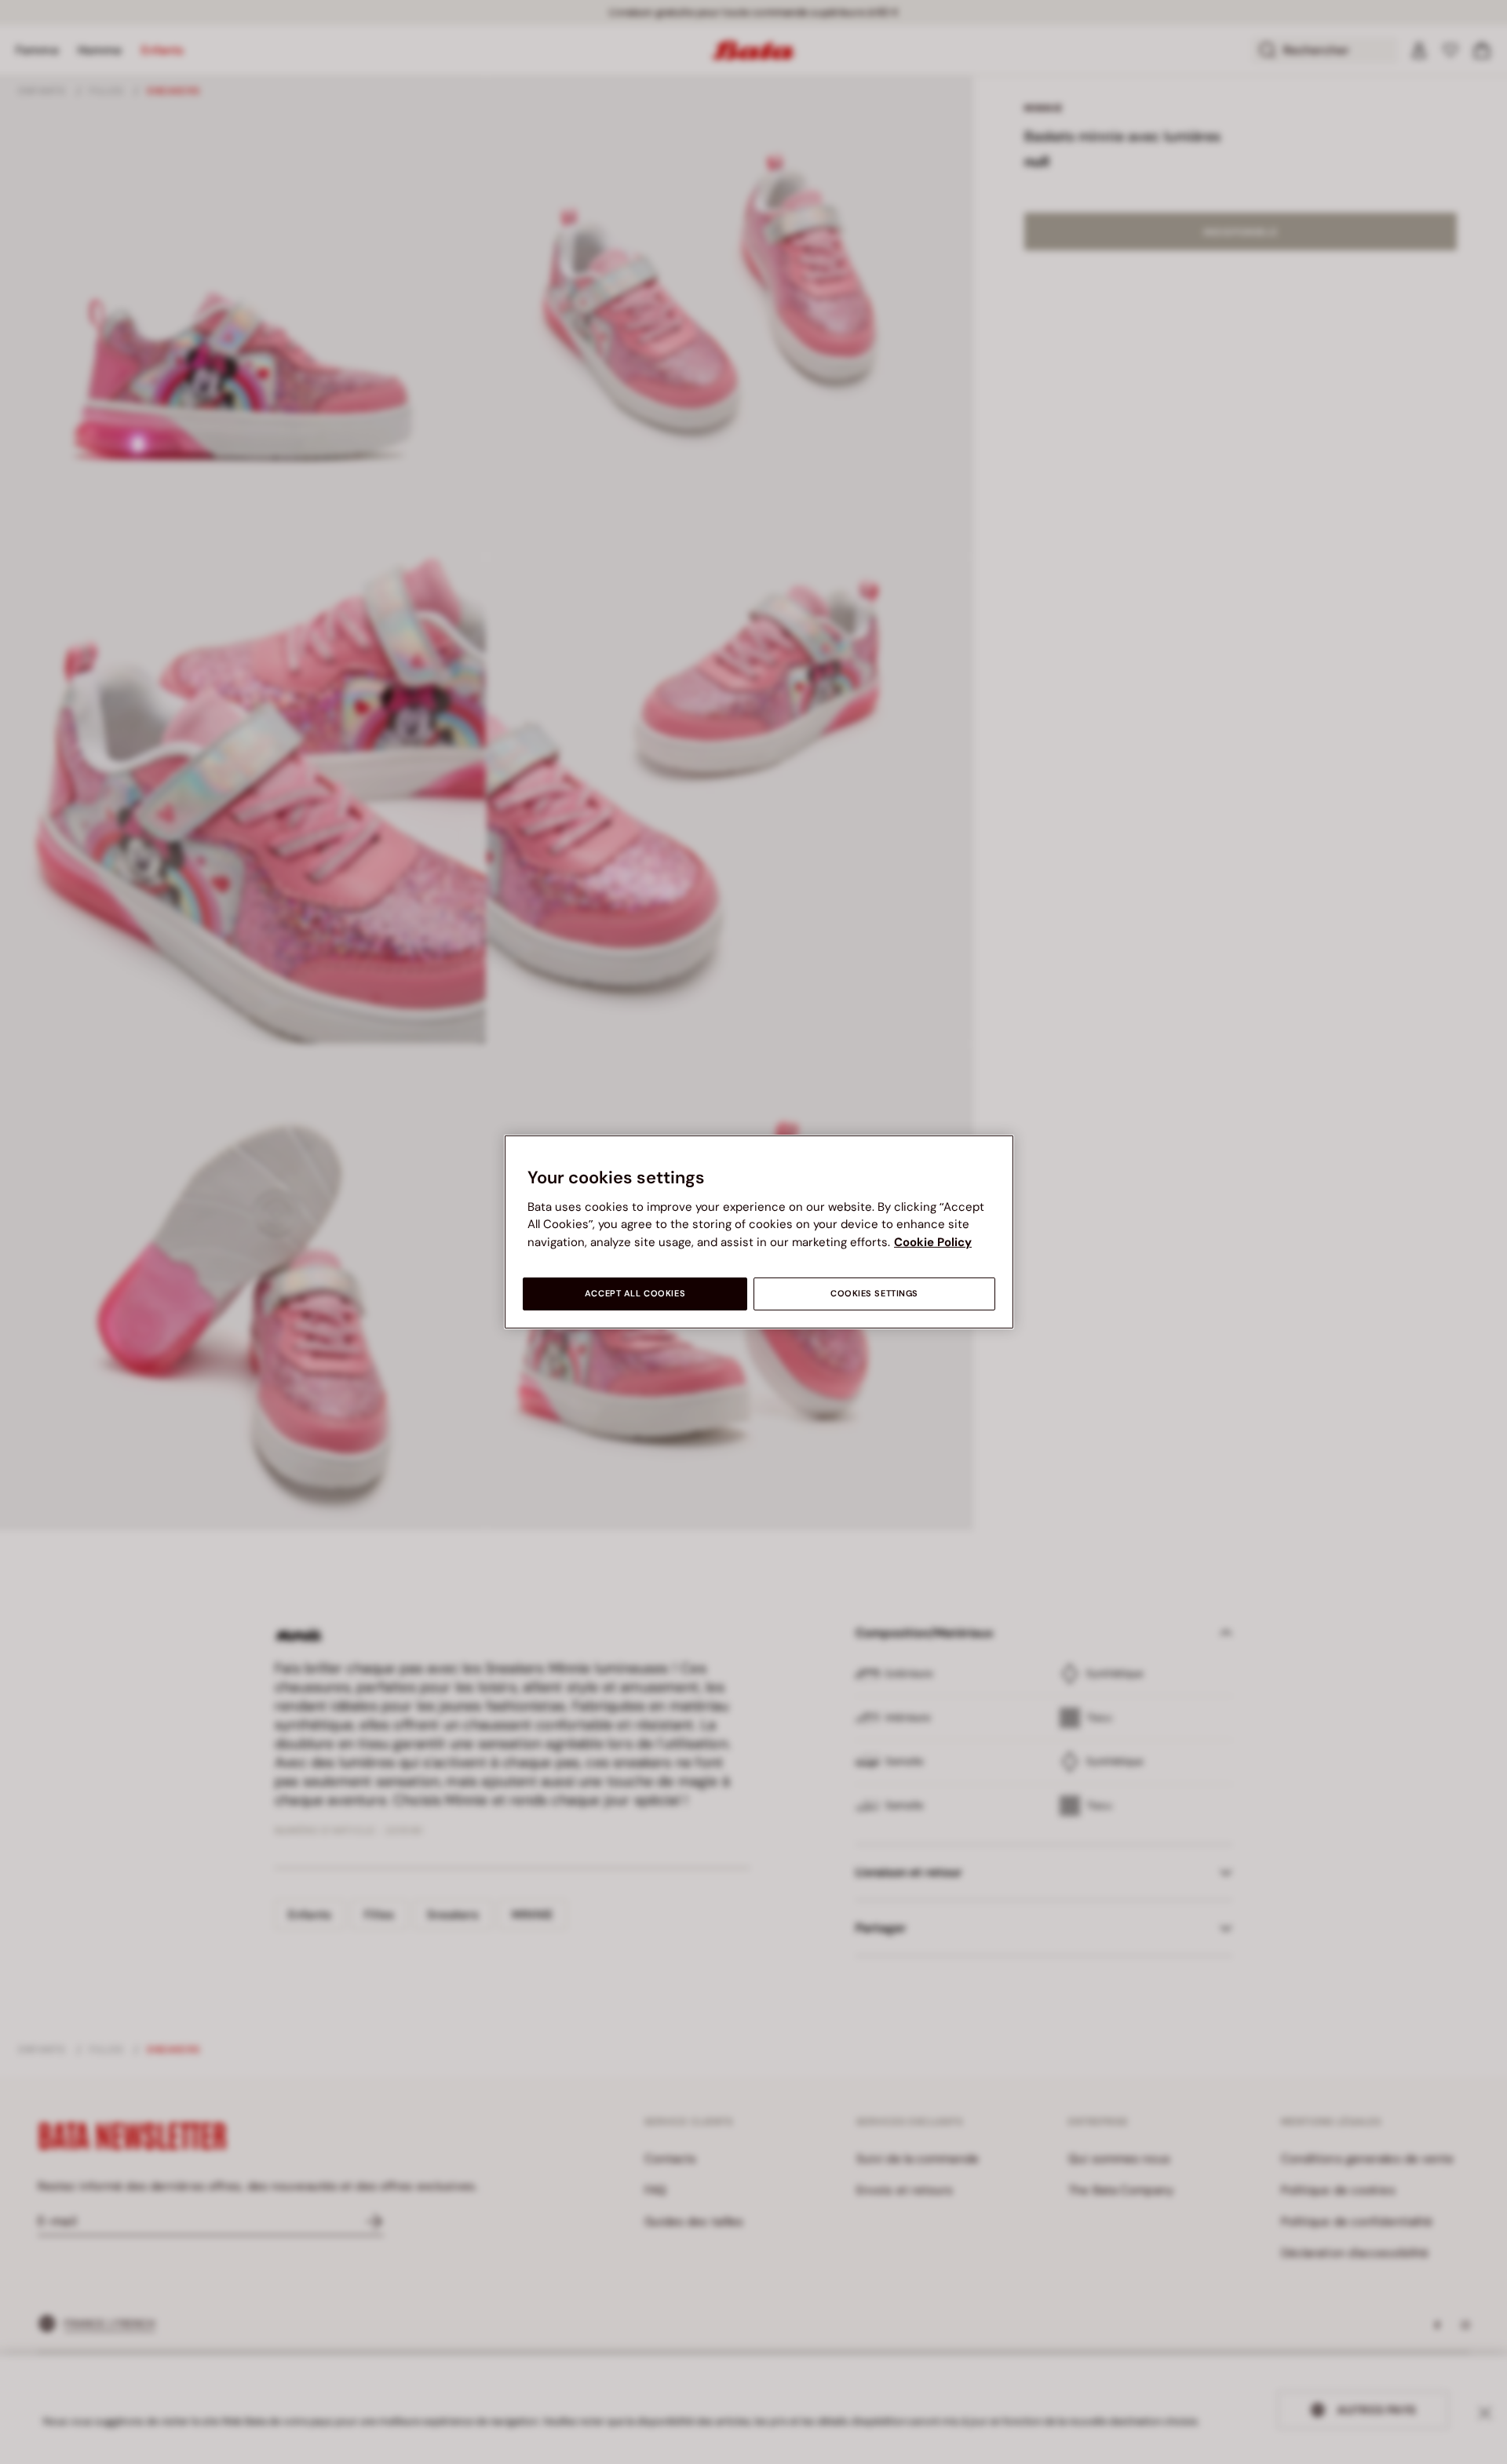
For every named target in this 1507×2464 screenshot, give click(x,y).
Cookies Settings (874, 1294)
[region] (759, 1232)
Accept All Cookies (635, 1294)
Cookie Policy (933, 1242)
